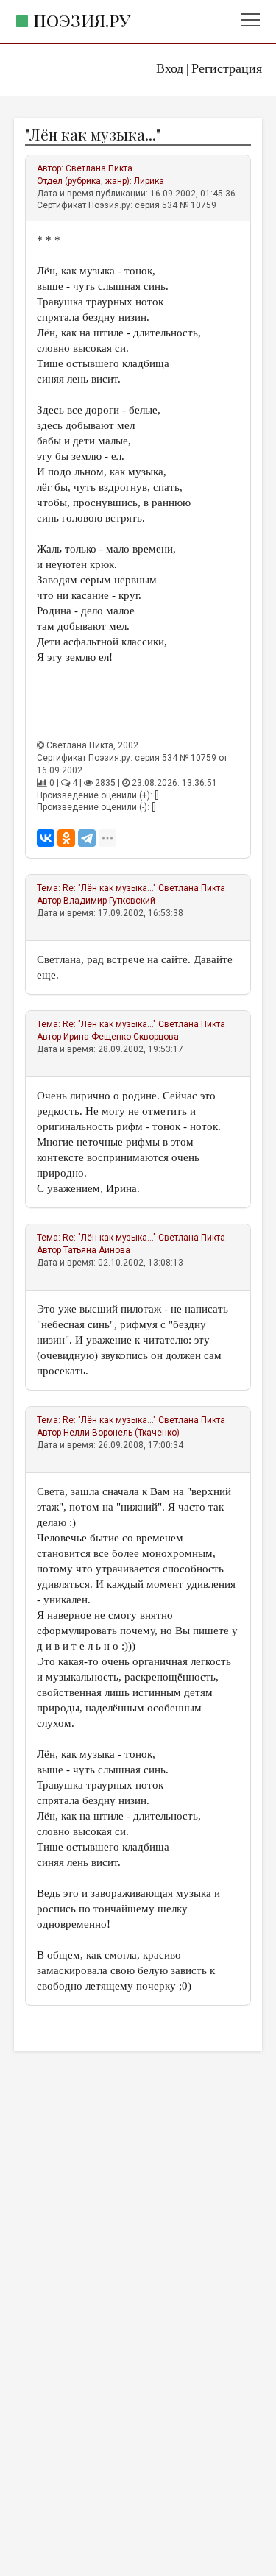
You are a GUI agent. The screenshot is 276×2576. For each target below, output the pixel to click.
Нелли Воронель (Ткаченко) (121, 1433)
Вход (170, 68)
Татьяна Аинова (97, 1250)
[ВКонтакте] (46, 838)
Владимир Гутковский (109, 901)
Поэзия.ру (82, 20)
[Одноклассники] (66, 838)
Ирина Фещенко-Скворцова (121, 1037)
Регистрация (227, 68)
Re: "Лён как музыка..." (109, 888)
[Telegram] (87, 838)
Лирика (149, 181)
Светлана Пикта (99, 168)
